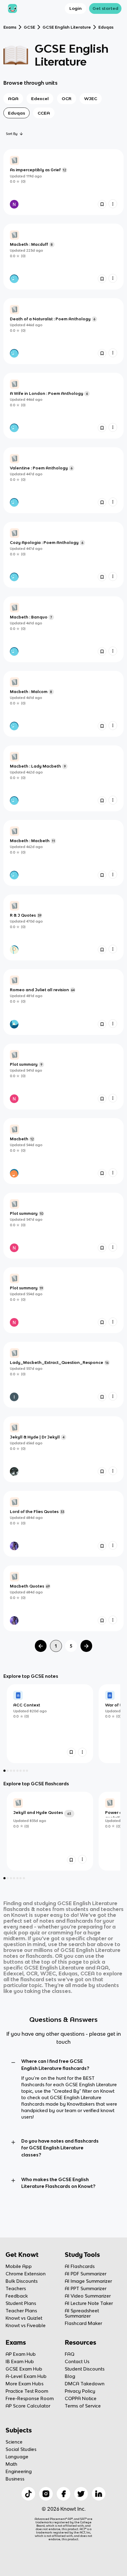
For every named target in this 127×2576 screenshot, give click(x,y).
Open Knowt (63, 2548)
